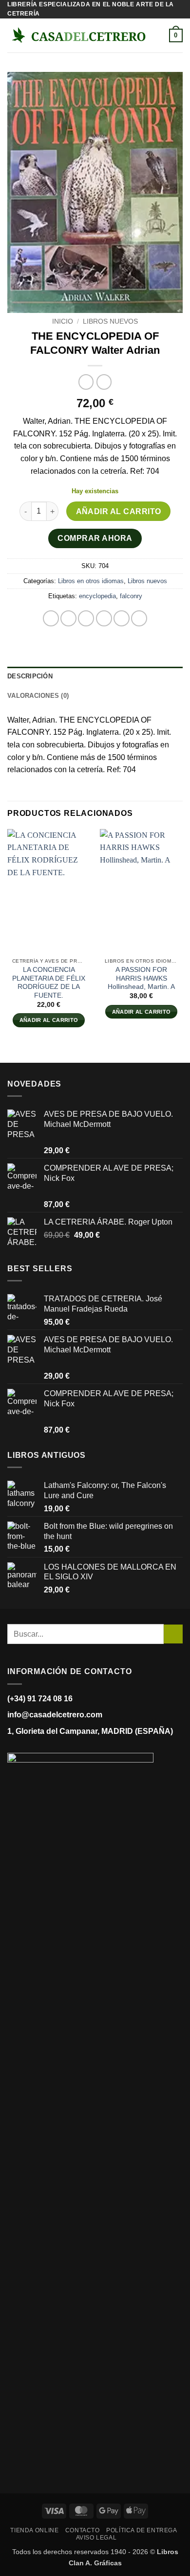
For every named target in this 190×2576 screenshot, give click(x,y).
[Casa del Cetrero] (79, 35)
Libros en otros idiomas (91, 581)
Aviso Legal (96, 2538)
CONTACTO (83, 2530)
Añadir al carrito (119, 511)
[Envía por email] (104, 618)
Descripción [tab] (30, 676)
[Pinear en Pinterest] (122, 618)
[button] (163, 36)
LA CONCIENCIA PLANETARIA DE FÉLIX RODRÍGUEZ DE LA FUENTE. (49, 983)
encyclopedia (97, 596)
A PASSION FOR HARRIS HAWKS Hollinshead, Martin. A (141, 978)
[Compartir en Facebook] (68, 618)
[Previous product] (104, 382)
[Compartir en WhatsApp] (51, 618)
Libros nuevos (110, 321)
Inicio (63, 321)
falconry (131, 596)
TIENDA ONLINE (34, 2530)
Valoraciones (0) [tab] (38, 696)
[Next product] (86, 382)
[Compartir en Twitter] (86, 618)
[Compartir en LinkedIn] (139, 618)
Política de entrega (142, 2530)
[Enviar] (173, 1634)
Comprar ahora (95, 538)
